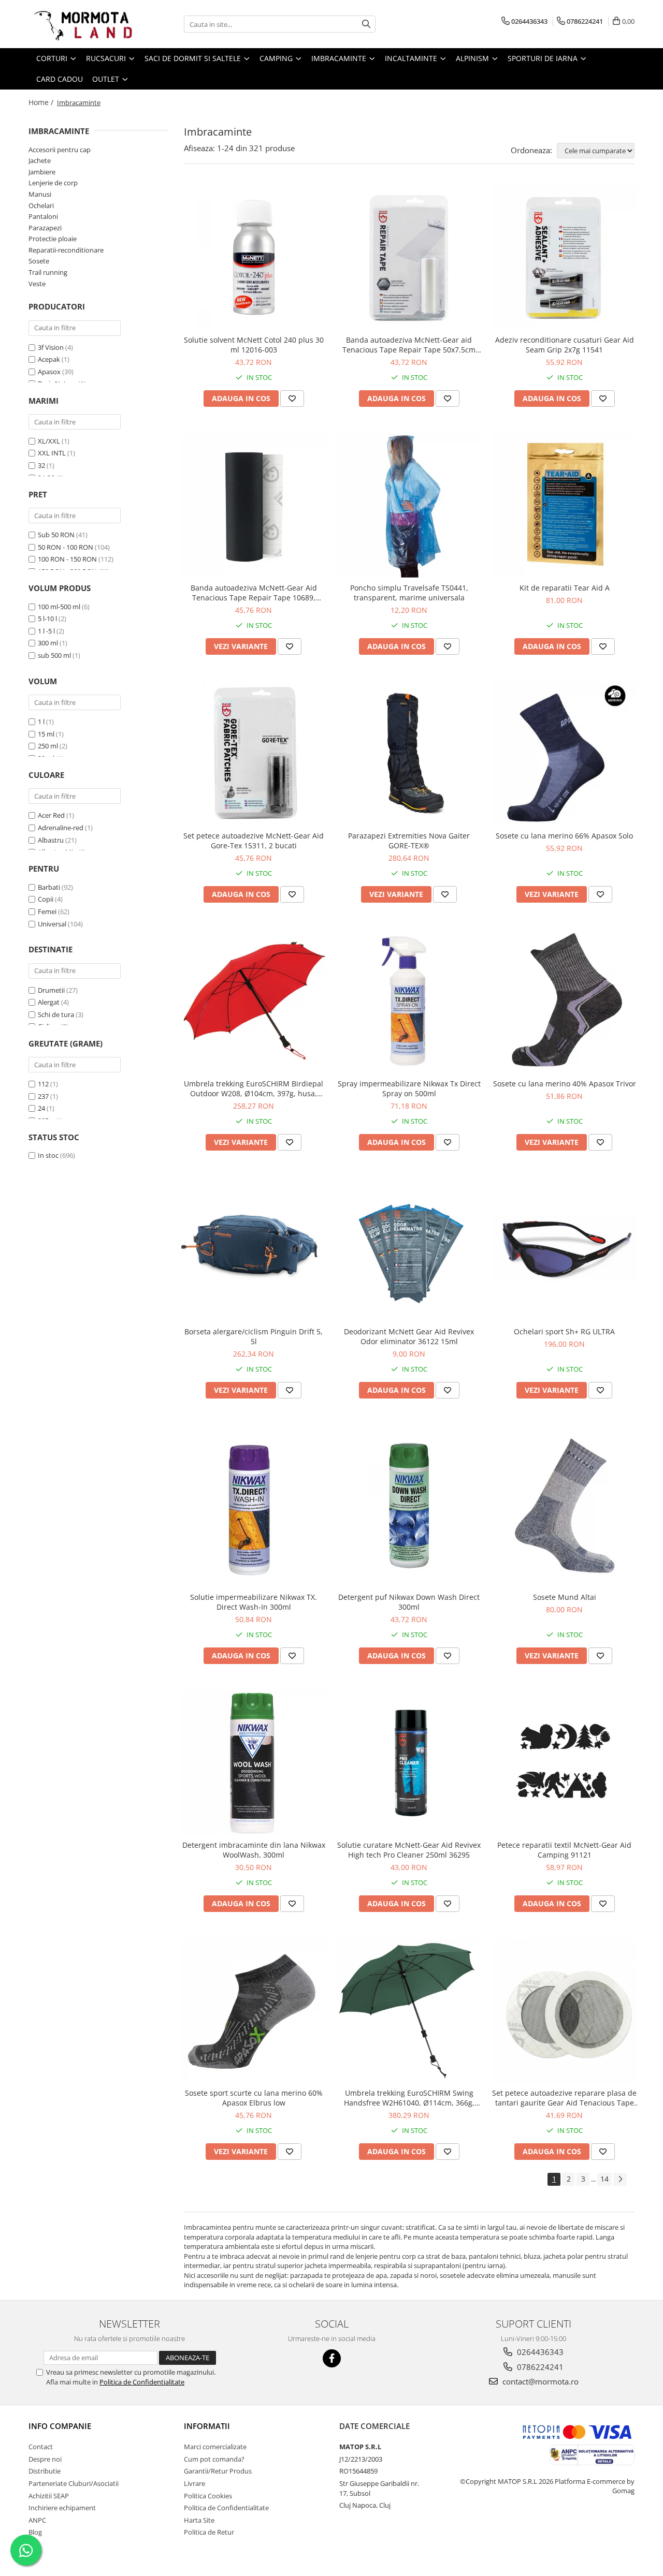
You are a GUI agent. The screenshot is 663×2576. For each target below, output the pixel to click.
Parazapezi (45, 228)
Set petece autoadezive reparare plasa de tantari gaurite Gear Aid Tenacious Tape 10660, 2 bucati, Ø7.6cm (564, 2098)
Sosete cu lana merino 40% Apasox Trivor (565, 1084)
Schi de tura (56, 1014)
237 (43, 1096)
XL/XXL (49, 441)
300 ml (48, 643)
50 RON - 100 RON (66, 547)
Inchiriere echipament (62, 2508)
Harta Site (199, 2520)
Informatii (207, 2426)
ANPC (37, 2520)
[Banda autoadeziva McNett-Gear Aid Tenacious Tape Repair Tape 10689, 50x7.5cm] (254, 505)
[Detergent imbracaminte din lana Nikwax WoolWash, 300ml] (254, 1762)
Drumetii (51, 990)
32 (41, 465)
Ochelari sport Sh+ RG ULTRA (564, 1331)
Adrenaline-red (61, 828)
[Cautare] (366, 24)
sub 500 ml (54, 655)
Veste (37, 284)
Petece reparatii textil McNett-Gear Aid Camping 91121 (564, 1850)
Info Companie (60, 2426)
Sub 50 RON (56, 535)
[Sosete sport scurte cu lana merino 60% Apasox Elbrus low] (254, 2010)
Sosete (39, 261)
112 (43, 1084)
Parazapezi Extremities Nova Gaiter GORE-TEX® (409, 841)
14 (604, 2179)
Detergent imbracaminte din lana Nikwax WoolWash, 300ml (254, 1850)
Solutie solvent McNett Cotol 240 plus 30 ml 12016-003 (254, 345)
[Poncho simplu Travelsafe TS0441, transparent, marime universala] (409, 505)
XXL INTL (52, 453)
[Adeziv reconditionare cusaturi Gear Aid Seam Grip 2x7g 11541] (565, 257)
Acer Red (51, 815)
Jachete (40, 160)
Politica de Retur (209, 2532)
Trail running (48, 272)
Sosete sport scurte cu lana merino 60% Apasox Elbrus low (254, 2098)
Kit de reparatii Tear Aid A (565, 588)
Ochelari (41, 205)
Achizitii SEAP (49, 2496)
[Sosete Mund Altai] (565, 1506)
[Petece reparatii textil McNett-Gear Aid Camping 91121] (565, 1762)
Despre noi (45, 2459)
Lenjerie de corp (53, 183)
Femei (47, 911)
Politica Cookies (208, 2496)
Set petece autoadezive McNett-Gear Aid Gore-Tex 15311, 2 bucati (254, 841)
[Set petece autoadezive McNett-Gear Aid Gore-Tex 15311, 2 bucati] (254, 753)
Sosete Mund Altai (565, 1597)
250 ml (48, 746)
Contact (41, 2447)
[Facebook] (332, 2358)
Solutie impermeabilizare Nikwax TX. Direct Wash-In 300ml (254, 1602)
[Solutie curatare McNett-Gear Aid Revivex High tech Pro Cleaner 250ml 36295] (409, 1762)
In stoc (48, 1155)
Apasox (49, 372)
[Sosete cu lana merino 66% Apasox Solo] (565, 753)
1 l (41, 722)
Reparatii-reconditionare (66, 250)
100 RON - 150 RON (67, 559)
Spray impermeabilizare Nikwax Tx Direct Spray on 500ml (409, 1088)
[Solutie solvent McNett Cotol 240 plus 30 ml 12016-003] (254, 257)
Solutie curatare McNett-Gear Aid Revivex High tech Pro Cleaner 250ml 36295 (409, 1850)
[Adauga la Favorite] (292, 399)
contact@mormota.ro (539, 2381)
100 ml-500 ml (59, 607)
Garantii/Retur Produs (218, 2471)
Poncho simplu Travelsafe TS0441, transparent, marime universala (409, 593)
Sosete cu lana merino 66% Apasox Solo (564, 836)
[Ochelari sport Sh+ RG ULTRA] (565, 1249)
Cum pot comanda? (214, 2459)
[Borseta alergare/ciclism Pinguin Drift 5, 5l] (254, 1249)
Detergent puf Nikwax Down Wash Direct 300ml (409, 1602)
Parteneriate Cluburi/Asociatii (74, 2483)
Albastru (51, 840)
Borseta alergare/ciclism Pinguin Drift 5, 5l (254, 1336)
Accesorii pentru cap (60, 150)
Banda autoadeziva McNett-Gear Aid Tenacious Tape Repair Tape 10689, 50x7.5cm (254, 593)
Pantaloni (43, 216)
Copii (46, 899)
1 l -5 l (46, 631)
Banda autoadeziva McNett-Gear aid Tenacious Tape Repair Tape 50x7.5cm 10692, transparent (409, 345)
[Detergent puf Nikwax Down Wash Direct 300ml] (409, 1506)
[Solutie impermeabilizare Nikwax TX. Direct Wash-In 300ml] (254, 1506)
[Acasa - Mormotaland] (80, 24)
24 (41, 1108)
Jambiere (42, 172)
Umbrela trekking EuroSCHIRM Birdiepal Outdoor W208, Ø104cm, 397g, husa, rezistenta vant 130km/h (254, 1088)
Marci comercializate (215, 2447)
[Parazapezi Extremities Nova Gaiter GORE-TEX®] (409, 753)
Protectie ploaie (53, 239)
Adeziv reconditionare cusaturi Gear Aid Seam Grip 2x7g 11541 (565, 345)
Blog (35, 2532)
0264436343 (539, 2352)
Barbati (49, 887)
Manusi (40, 194)
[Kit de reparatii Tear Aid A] (565, 505)
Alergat (49, 1002)
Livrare (194, 2483)
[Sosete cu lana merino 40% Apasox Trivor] (565, 1001)
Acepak (49, 359)
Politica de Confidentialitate (142, 2382)
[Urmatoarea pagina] (620, 2179)
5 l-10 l (47, 619)
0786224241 (539, 2367)
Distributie (45, 2471)
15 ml (46, 734)
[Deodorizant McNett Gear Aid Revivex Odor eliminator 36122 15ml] (409, 1249)
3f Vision (51, 347)
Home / (42, 102)
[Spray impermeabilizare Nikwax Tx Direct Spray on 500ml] (409, 1001)
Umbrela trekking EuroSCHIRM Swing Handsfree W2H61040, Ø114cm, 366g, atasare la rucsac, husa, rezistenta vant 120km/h (409, 2098)
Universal (52, 924)
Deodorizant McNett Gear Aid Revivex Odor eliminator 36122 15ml (409, 1336)
